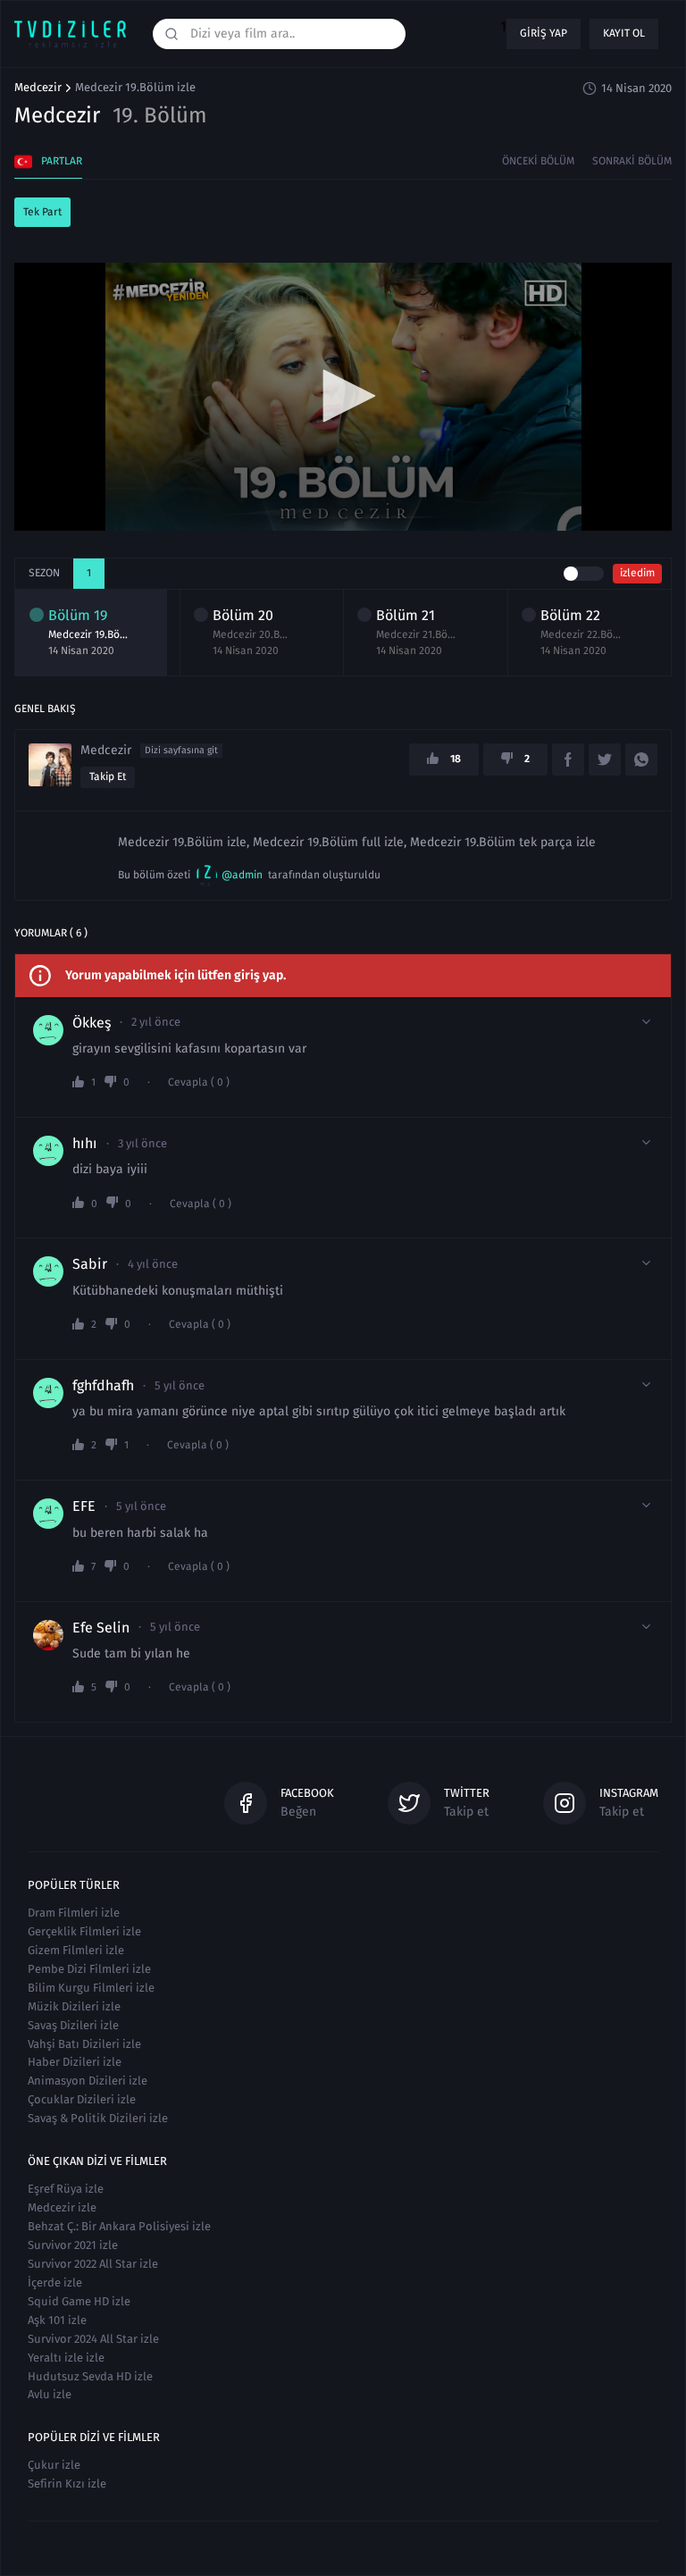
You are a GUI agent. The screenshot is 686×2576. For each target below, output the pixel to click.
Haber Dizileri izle (75, 2062)
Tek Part (42, 212)
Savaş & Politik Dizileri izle (98, 2118)
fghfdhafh (103, 1386)
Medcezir (38, 88)
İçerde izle (55, 2282)
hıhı (85, 1144)
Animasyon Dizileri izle (88, 2081)
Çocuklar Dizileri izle (82, 2099)
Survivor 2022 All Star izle (93, 2264)
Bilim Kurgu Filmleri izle (91, 1988)
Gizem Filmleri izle (76, 1950)
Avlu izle (50, 2394)
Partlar (62, 161)
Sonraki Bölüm (632, 161)
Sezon (44, 573)
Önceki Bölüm (538, 161)
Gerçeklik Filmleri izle (84, 1931)
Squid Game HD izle (79, 2301)
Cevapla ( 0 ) (199, 1082)
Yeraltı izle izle (66, 2358)
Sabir (90, 1264)
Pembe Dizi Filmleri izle (89, 1969)
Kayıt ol (624, 33)
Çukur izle (54, 2465)
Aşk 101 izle (57, 2320)
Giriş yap (544, 33)
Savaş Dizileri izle (73, 2025)
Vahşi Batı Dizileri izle (84, 2044)
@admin (242, 875)
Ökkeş (92, 1023)
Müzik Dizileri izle (74, 2006)
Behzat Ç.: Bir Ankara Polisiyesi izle (119, 2226)
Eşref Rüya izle (66, 2189)
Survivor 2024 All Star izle (93, 2339)
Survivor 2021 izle (73, 2245)
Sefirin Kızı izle (67, 2484)
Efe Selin (101, 1628)
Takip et (108, 776)
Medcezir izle (62, 2207)
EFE (84, 1506)
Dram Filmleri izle (74, 1913)
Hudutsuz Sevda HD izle (90, 2376)
